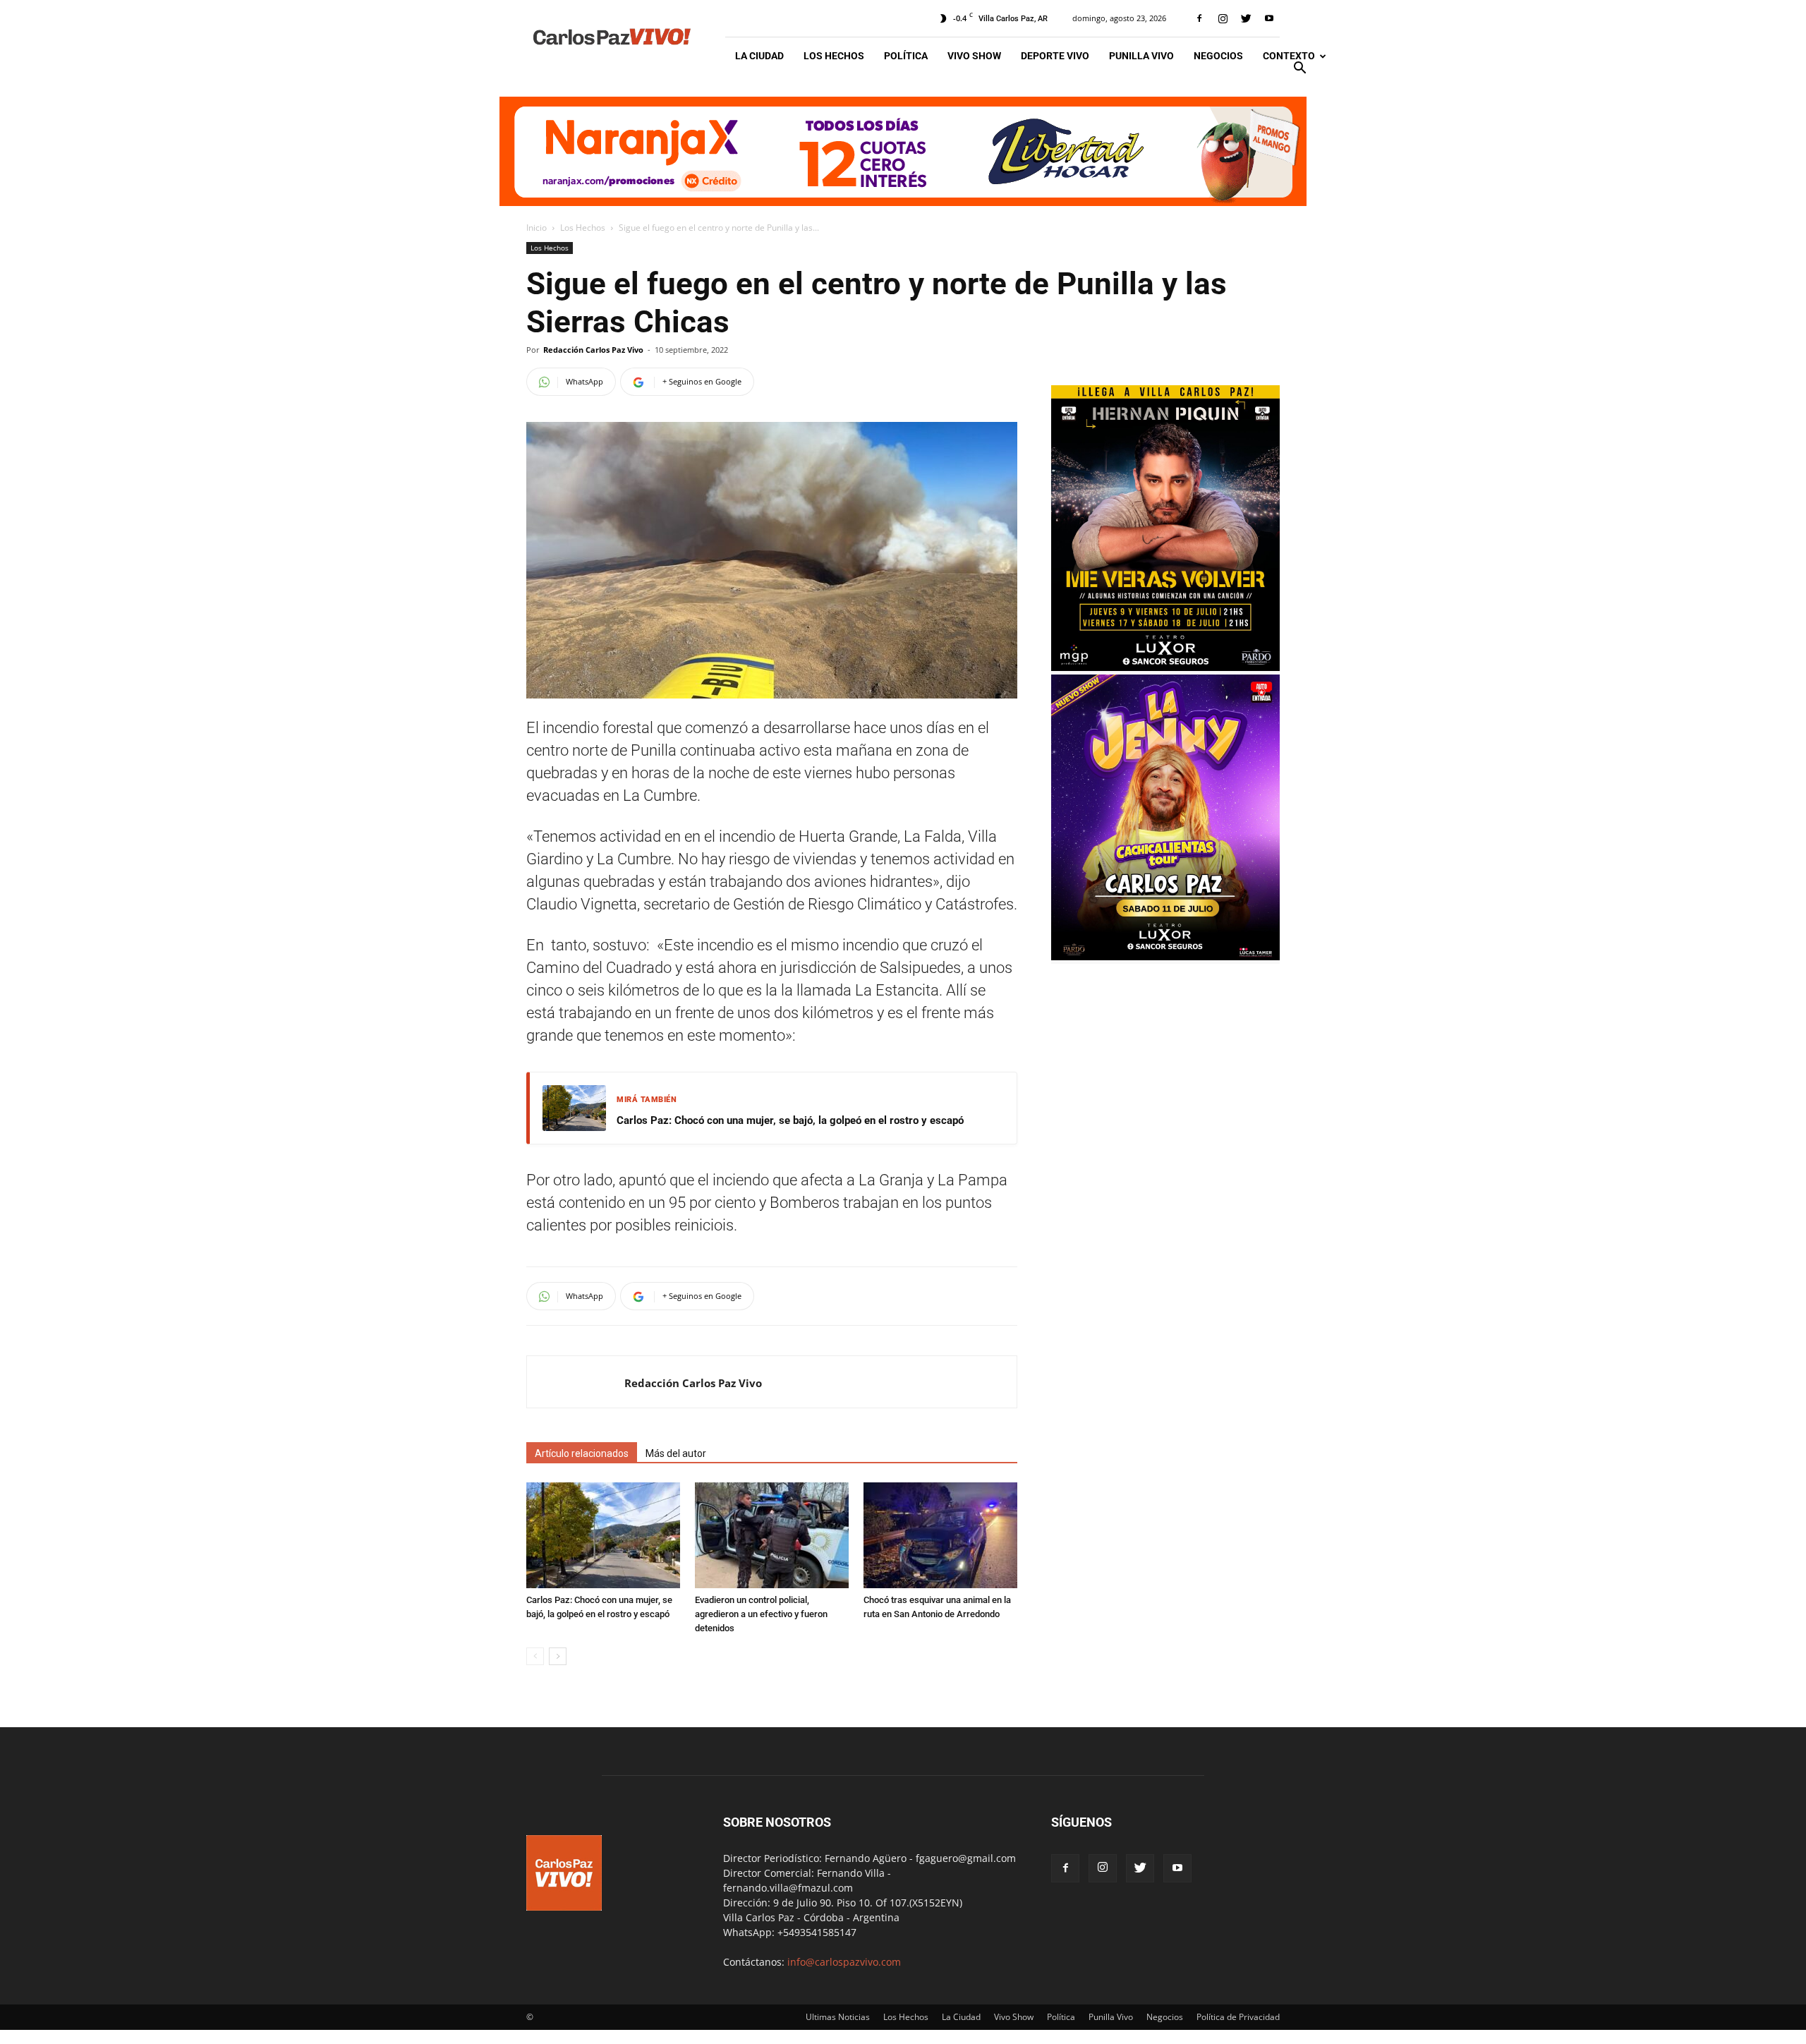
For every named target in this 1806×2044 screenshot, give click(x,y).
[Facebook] (1199, 18)
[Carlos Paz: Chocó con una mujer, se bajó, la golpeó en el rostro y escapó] (603, 1535)
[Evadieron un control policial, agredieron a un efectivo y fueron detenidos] (772, 1535)
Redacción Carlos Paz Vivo (593, 350)
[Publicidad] (903, 151)
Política (906, 56)
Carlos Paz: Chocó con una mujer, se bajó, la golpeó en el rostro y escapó (790, 1120)
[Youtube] (1269, 18)
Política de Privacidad (1238, 2017)
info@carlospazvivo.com (844, 1962)
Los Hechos (834, 56)
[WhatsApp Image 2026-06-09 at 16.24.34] (1165, 956)
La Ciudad (759, 56)
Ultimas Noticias (838, 2017)
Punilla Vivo (1141, 56)
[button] (1299, 69)
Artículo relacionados (582, 1453)
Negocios (1218, 56)
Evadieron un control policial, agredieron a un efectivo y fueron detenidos (761, 1614)
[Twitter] (1246, 18)
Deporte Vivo (1055, 56)
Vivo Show (974, 56)
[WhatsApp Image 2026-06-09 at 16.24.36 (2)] (1165, 667)
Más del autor (676, 1453)
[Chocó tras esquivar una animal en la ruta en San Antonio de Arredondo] (940, 1535)
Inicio (537, 228)
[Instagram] (1223, 18)
